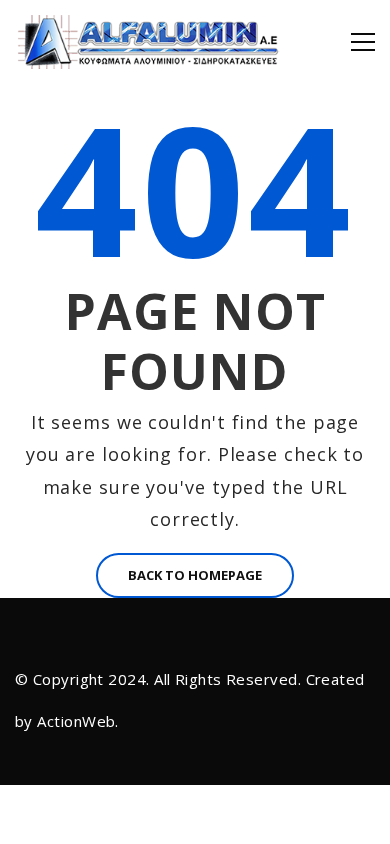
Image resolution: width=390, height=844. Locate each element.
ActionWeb (76, 721)
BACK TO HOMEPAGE (195, 575)
